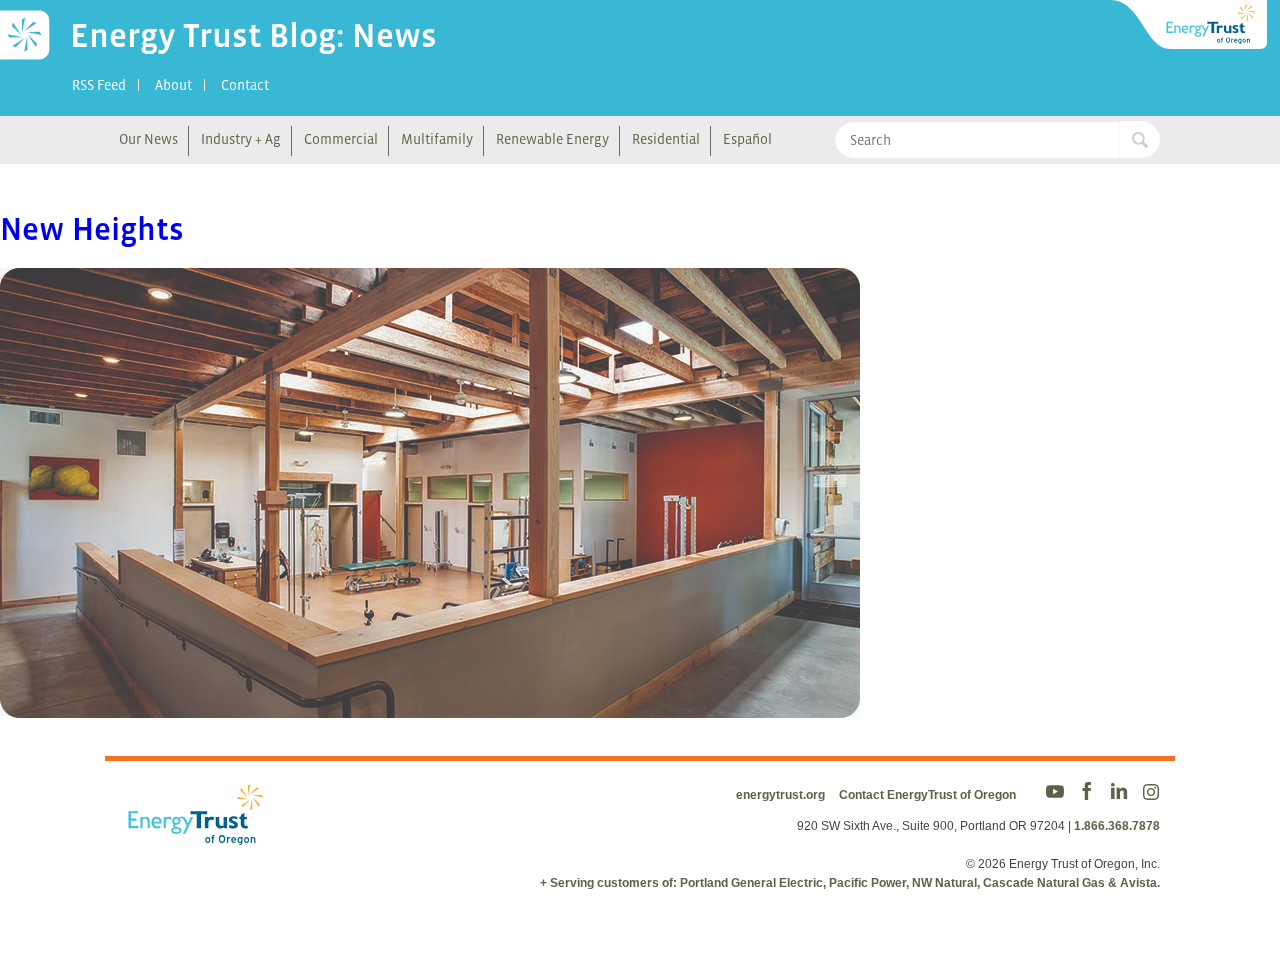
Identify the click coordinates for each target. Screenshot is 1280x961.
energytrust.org (780, 795)
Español (747, 139)
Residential (666, 139)
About (173, 85)
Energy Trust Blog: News (253, 35)
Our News (148, 139)
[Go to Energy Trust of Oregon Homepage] (1190, 25)
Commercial (341, 139)
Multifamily (437, 139)
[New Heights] (430, 704)
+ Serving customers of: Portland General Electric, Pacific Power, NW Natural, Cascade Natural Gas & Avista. (850, 883)
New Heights (92, 229)
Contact (245, 85)
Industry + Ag (241, 139)
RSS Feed (99, 85)
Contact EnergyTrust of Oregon (927, 795)
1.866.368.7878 (1117, 826)
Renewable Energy (552, 139)
